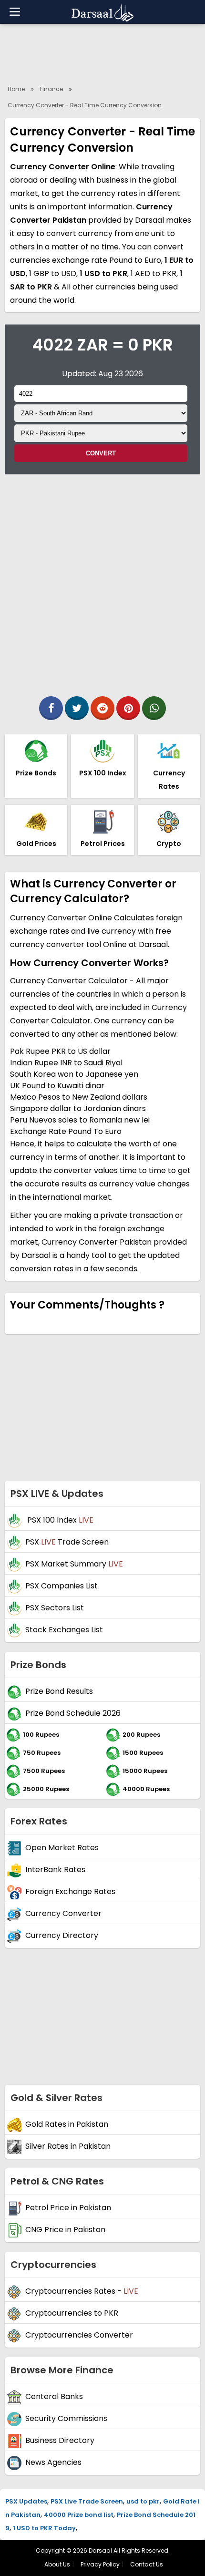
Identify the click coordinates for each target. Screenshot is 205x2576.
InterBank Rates (55, 1870)
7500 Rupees (44, 1770)
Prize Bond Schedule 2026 (73, 1713)
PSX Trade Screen (67, 1542)
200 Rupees (141, 1734)
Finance (51, 89)
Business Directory (60, 2440)
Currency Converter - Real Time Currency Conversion (85, 105)
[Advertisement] (102, 582)
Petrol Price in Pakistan (68, 2208)
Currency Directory (62, 1935)
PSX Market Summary (74, 1564)
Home (16, 89)
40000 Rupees (146, 1788)
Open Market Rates (62, 1848)
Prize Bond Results (59, 1691)
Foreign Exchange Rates (70, 1891)
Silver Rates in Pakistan (68, 2146)
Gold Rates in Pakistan (67, 2124)
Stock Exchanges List (64, 1630)
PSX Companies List (61, 1586)
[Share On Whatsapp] (154, 708)
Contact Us (147, 2564)
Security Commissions (66, 2418)
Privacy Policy (100, 2564)
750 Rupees (42, 1752)
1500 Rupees (143, 1752)
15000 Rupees (145, 1770)
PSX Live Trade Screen (87, 2501)
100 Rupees (41, 1734)
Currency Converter (63, 1913)
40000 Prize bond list (79, 2515)
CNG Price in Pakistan (65, 2230)
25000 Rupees (46, 1788)
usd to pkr (143, 2501)
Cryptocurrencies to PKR (72, 2313)
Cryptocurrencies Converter (79, 2335)
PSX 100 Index (59, 1520)
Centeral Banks (54, 2396)
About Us (57, 2564)
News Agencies (53, 2462)
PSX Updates (26, 2501)
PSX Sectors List (55, 1608)
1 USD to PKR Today (44, 2528)
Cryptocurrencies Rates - (82, 2291)
